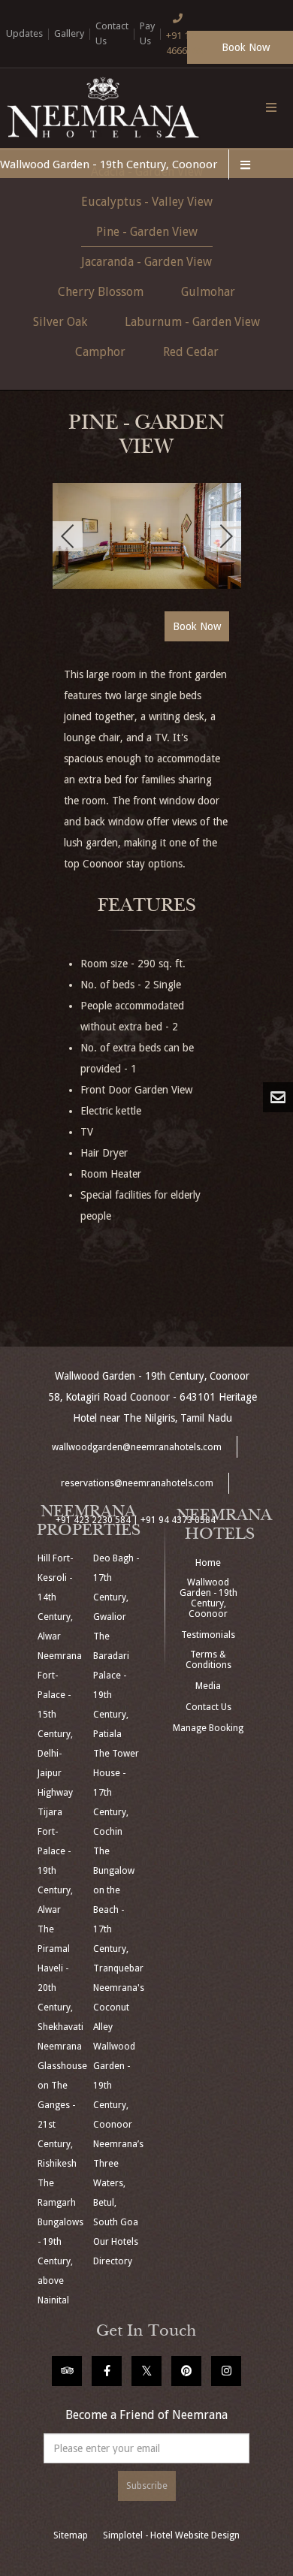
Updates (24, 33)
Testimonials (208, 1635)
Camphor (100, 352)
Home (208, 1563)
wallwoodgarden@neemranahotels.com (137, 1447)
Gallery (69, 33)
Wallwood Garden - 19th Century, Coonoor (109, 164)
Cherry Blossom (101, 292)
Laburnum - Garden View (192, 322)
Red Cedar (191, 352)
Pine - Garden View (147, 232)
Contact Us (208, 1707)
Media (208, 1686)
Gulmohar (208, 292)
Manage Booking (208, 1728)
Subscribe (147, 2486)
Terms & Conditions (208, 1660)
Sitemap (71, 2535)
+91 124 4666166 (184, 43)
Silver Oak (60, 322)
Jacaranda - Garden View (146, 262)
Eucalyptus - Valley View (147, 202)
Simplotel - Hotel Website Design (171, 2535)
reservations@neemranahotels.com (137, 1483)
